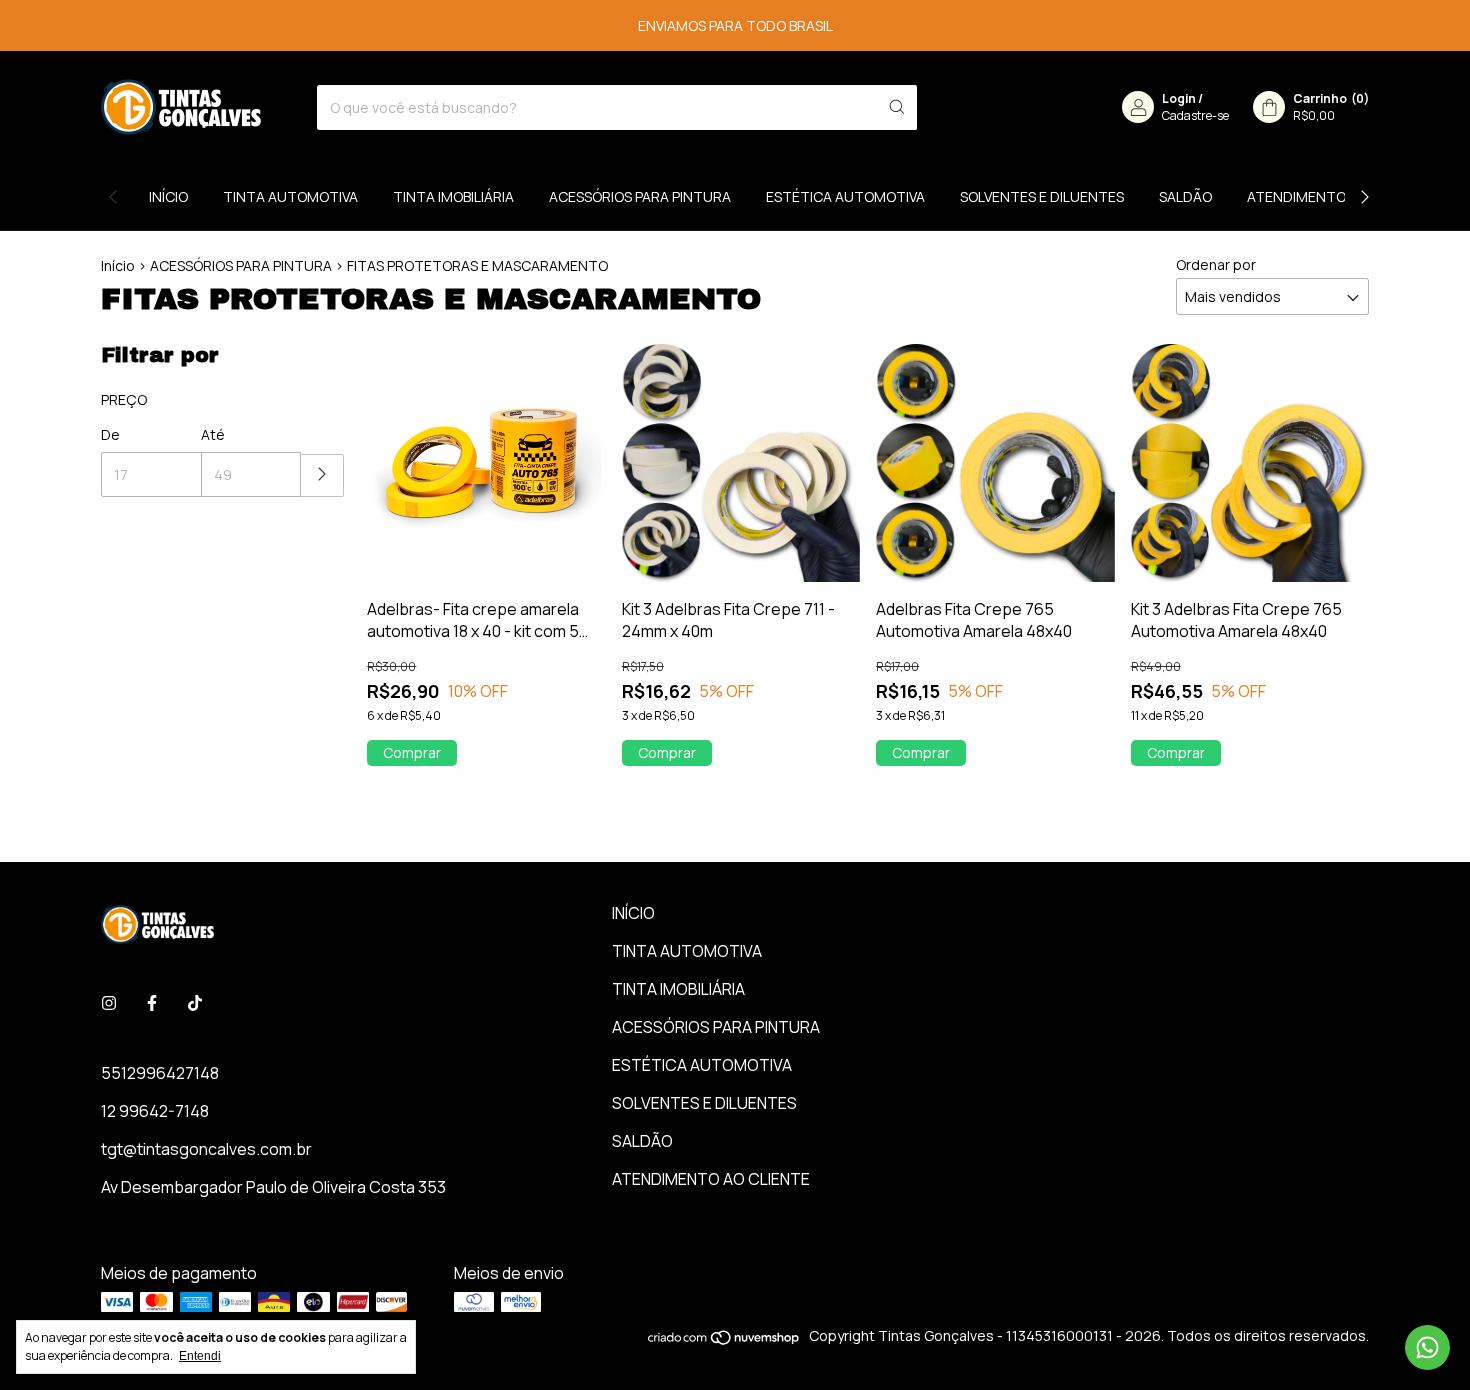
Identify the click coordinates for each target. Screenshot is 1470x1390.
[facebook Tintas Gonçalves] (152, 1003)
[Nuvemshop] (724, 1340)
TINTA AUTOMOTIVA (290, 196)
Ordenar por (1216, 264)
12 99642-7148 (155, 1111)
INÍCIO (168, 196)
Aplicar (322, 475)
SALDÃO (1185, 196)
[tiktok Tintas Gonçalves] (195, 1003)
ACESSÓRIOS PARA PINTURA (640, 196)
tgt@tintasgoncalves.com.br (206, 1149)
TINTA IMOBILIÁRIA (453, 196)
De (110, 434)
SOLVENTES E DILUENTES (1042, 196)
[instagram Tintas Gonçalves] (109, 1003)
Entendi (200, 1356)
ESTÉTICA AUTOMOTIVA (845, 196)
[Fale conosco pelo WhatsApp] (1427, 1347)
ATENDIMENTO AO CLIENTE (1337, 196)
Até (213, 434)
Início (118, 265)
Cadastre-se (1195, 115)
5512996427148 (160, 1073)
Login (1179, 98)
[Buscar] (897, 107)
